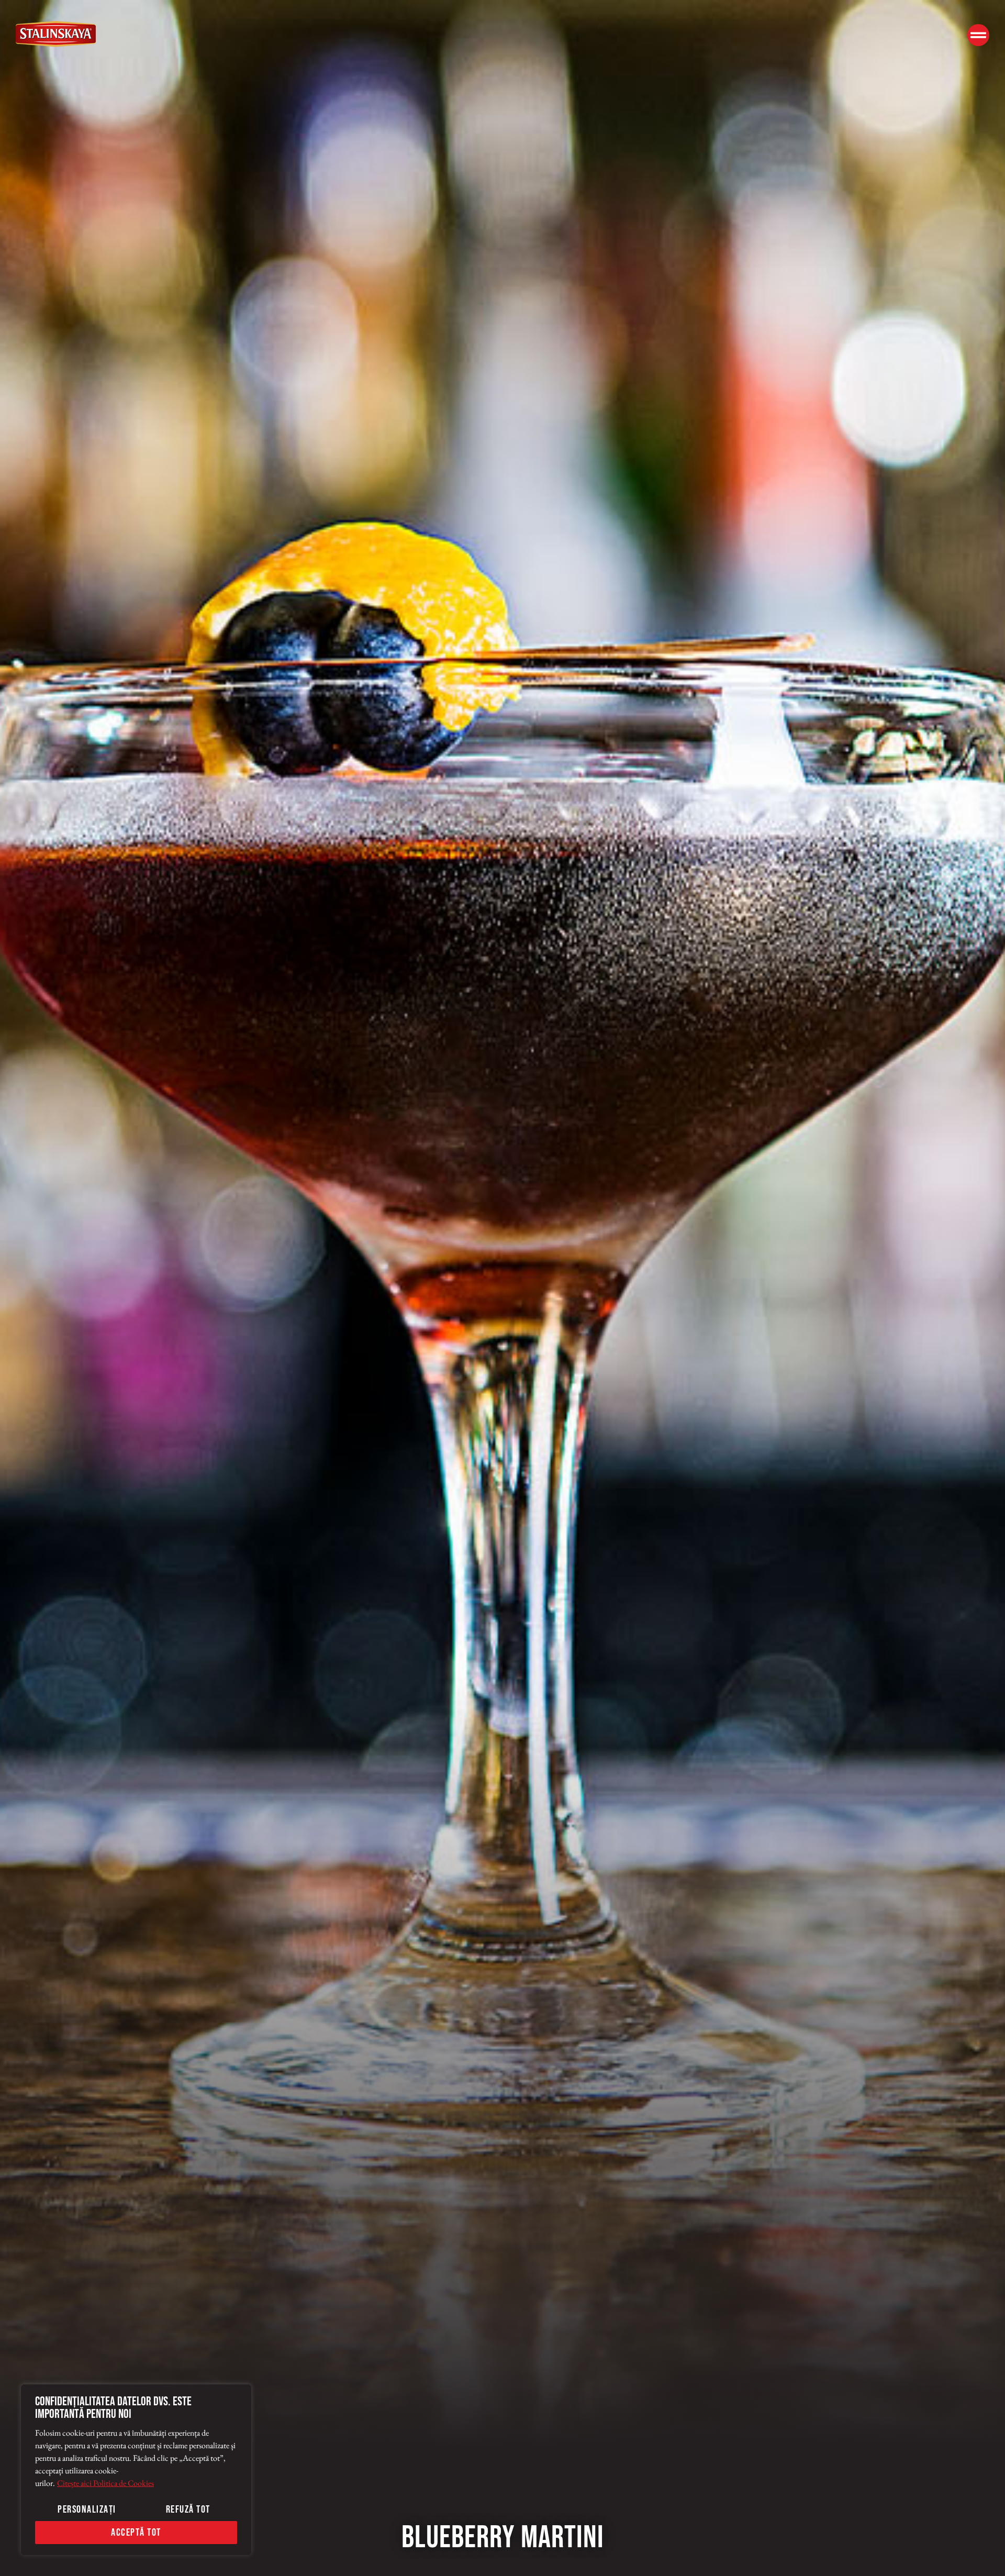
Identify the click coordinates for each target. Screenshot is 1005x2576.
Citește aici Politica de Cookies (105, 2483)
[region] (136, 2470)
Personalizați (87, 2510)
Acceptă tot (136, 2533)
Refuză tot (188, 2510)
